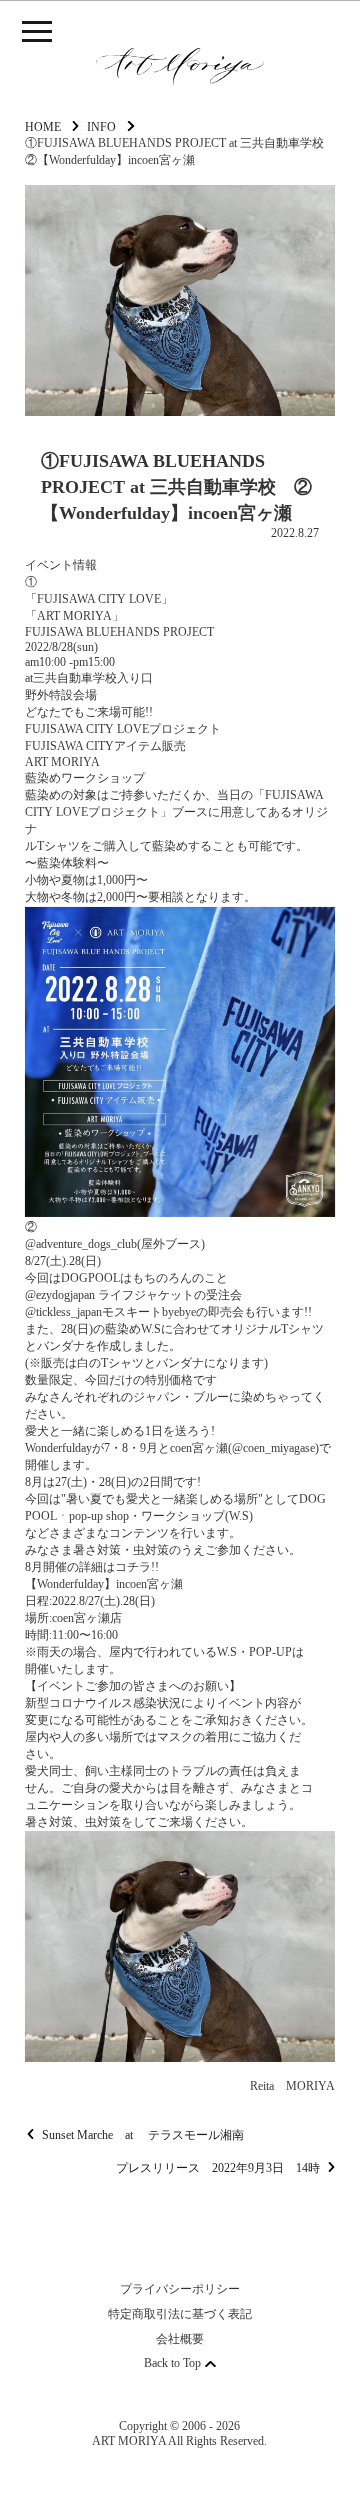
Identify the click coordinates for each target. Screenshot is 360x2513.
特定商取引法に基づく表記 (180, 2314)
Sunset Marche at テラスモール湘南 (143, 2135)
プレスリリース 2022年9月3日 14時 (218, 2168)
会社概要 (180, 2339)
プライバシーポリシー (180, 2289)
